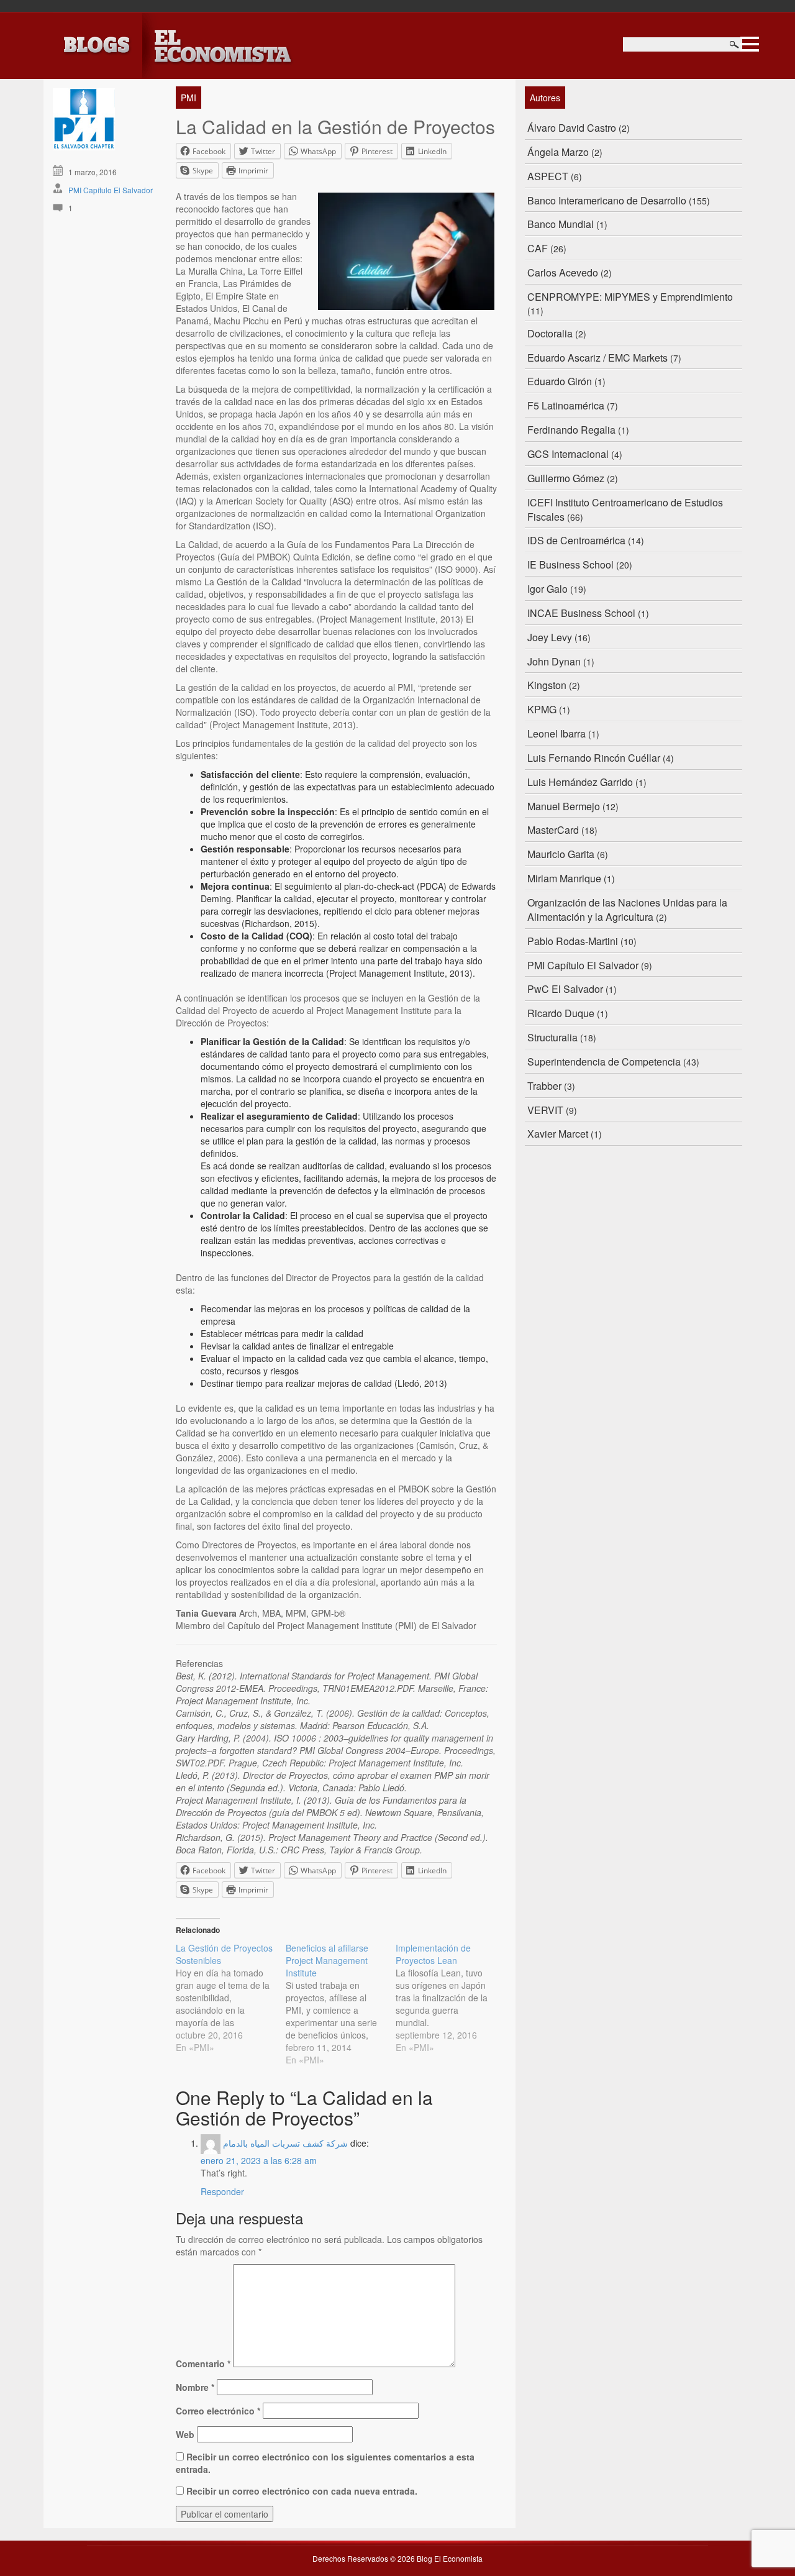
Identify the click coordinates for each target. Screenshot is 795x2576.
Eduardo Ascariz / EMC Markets (597, 358)
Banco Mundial (561, 224)
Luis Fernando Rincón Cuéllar (594, 758)
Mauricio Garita (561, 854)
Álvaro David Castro (572, 128)
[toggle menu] (750, 42)
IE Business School (570, 564)
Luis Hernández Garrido (580, 782)
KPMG (542, 709)
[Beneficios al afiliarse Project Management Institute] (341, 2004)
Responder (222, 2191)
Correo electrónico (218, 2411)
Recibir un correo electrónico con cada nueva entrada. (302, 2491)
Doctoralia (550, 333)
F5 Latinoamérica (566, 405)
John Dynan (554, 661)
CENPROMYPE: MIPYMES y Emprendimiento (630, 297)
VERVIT (545, 1110)
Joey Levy (550, 637)
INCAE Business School (581, 613)
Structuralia (552, 1037)
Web (185, 2434)
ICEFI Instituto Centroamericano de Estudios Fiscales (625, 509)
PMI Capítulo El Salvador (111, 190)
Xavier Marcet (558, 1134)
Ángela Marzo (558, 152)
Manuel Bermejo (564, 806)
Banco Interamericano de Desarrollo (607, 200)
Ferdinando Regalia (571, 430)
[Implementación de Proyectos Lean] (451, 1998)
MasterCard (553, 830)
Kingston (547, 685)
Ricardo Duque (561, 1013)
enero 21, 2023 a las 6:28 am (259, 2160)
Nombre (195, 2387)
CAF (538, 248)
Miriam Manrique (564, 878)
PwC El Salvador (565, 989)
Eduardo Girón (560, 381)
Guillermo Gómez (566, 478)
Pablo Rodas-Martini (573, 941)
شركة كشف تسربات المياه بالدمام (285, 2143)
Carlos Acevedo (563, 272)
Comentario (203, 2364)
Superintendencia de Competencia (604, 1062)
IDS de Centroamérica (576, 540)
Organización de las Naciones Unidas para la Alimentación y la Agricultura (627, 910)
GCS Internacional (568, 454)
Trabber (544, 1086)
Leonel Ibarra (556, 733)
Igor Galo (547, 589)
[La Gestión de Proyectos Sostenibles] (231, 1998)
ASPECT (548, 176)
